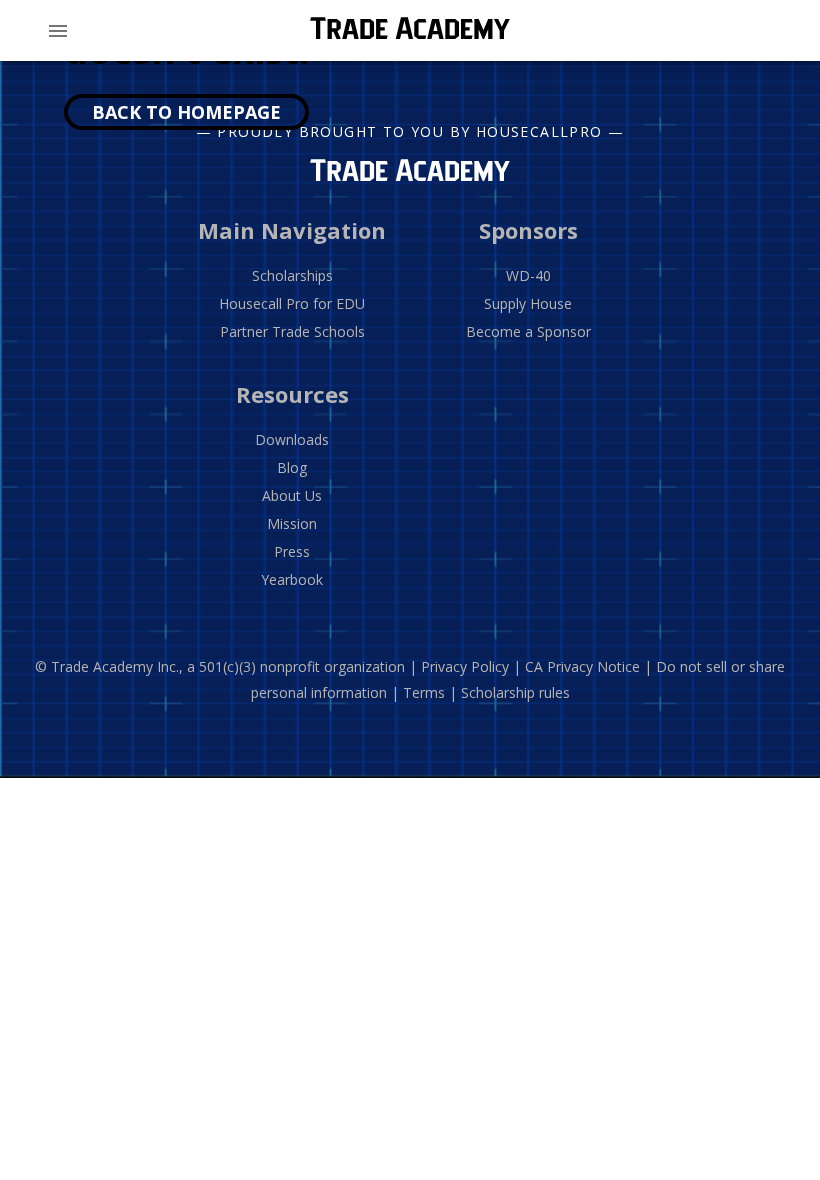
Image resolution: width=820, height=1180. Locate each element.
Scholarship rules (515, 692)
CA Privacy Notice (582, 666)
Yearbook (292, 579)
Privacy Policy (465, 666)
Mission (292, 523)
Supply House (528, 303)
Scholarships (292, 275)
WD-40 (528, 275)
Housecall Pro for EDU (292, 303)
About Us (292, 495)
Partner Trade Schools (292, 331)
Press (292, 551)
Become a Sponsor (528, 331)
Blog (292, 467)
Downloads (292, 439)
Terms (424, 692)
